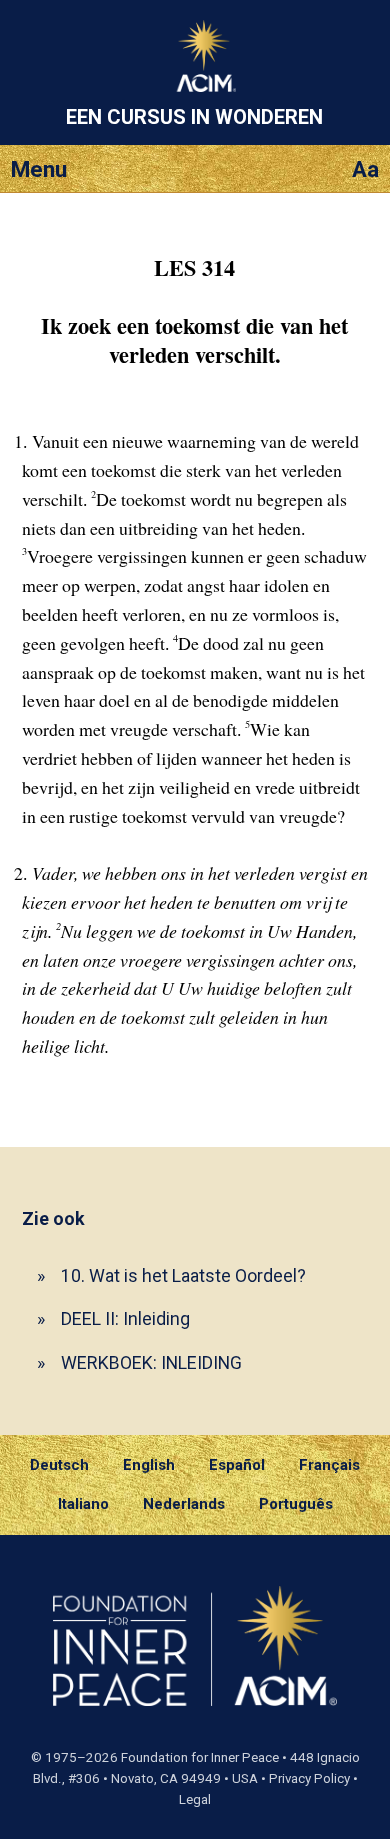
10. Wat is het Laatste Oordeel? (183, 1275)
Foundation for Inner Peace (200, 1757)
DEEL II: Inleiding (125, 1318)
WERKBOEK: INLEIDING (151, 1362)
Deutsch (59, 1465)
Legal (195, 1799)
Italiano (83, 1504)
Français (329, 1465)
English (149, 1465)
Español (237, 1465)
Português (296, 1504)
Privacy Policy (309, 1778)
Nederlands (184, 1504)
